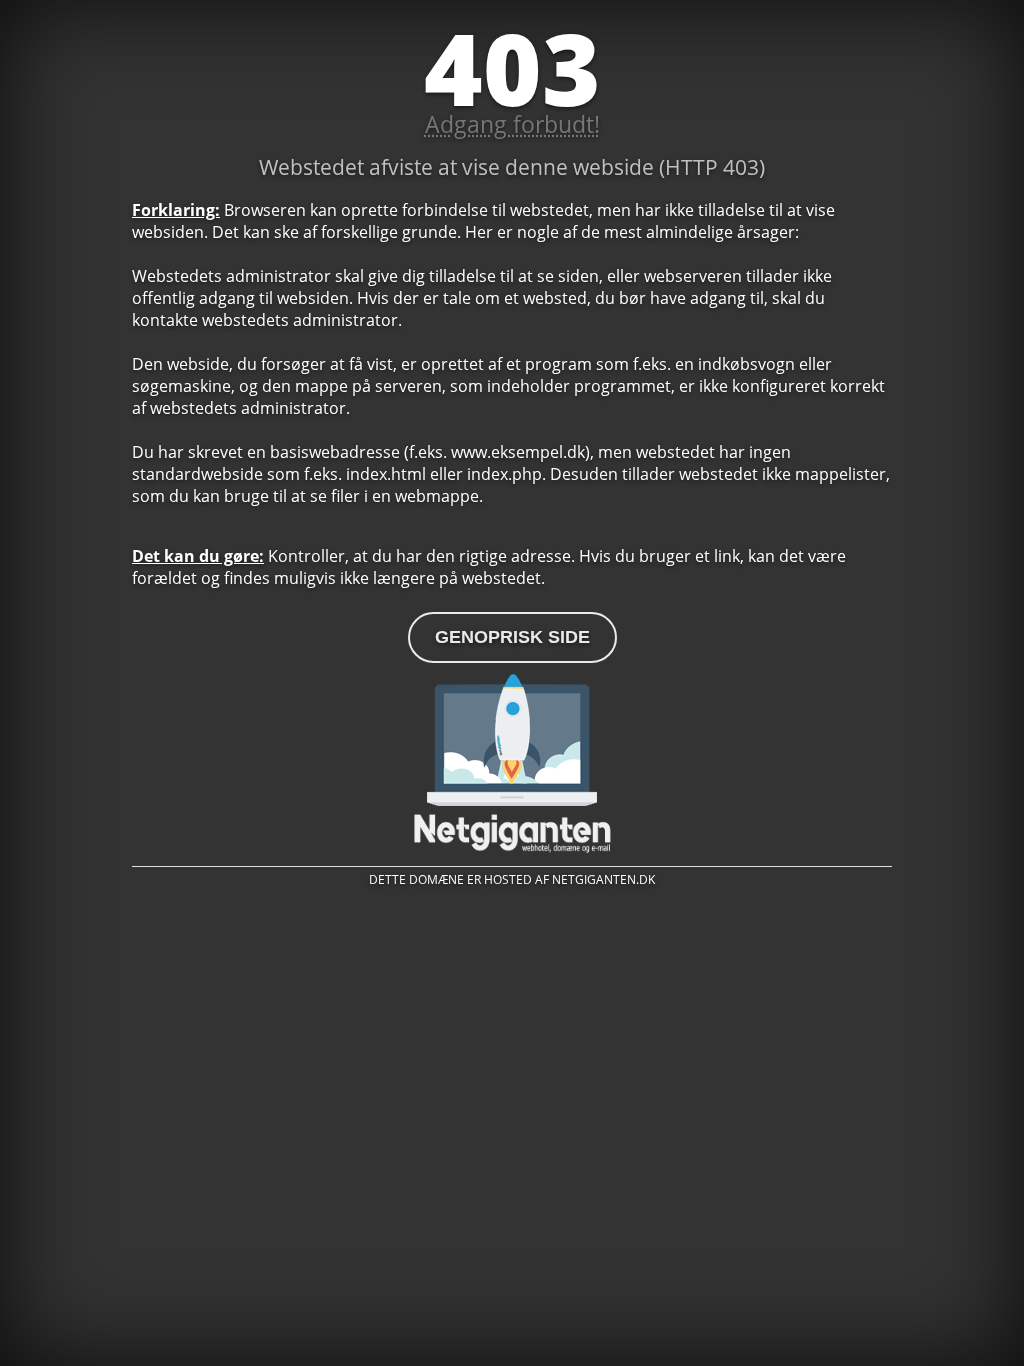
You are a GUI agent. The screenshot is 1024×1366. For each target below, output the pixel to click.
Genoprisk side (512, 637)
